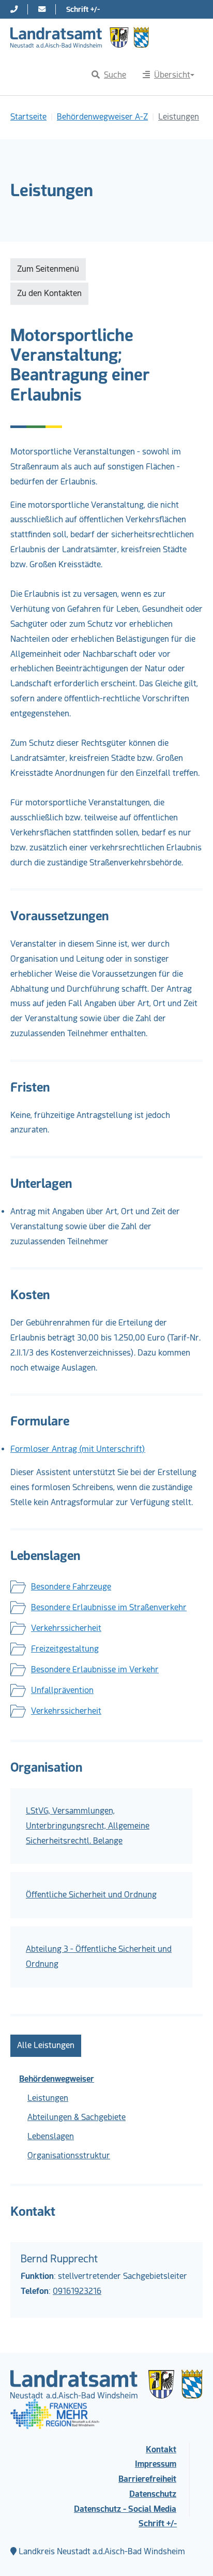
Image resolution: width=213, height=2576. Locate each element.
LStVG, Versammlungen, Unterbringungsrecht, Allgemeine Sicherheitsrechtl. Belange (88, 1826)
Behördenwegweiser (57, 2079)
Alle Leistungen (46, 2045)
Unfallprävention (62, 1690)
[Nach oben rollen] (190, 2553)
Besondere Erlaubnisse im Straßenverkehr (109, 1607)
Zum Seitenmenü (48, 269)
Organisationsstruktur (69, 2155)
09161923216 (77, 2291)
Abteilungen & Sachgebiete (77, 2117)
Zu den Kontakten (49, 293)
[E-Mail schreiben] (42, 9)
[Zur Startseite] (80, 37)
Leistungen (48, 2098)
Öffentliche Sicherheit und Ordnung (91, 1895)
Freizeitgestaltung (65, 1649)
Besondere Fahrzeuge (71, 1587)
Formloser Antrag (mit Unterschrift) (78, 1449)
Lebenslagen (51, 2136)
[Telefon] (14, 9)
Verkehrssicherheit (66, 1628)
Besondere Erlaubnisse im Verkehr (95, 1669)
